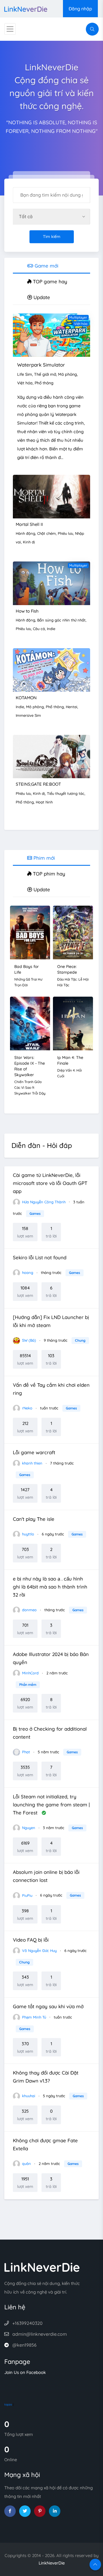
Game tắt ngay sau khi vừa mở (48, 2006)
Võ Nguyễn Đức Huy (39, 1951)
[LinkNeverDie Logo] (26, 8)
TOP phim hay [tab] (48, 874)
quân (26, 2164)
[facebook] (10, 2511)
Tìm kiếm (52, 237)
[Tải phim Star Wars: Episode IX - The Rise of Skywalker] (30, 1023)
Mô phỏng (68, 374)
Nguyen (28, 1828)
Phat (25, 1752)
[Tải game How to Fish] (51, 583)
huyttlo (27, 1534)
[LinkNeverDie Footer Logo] (42, 2267)
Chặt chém (46, 533)
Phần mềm (28, 1685)
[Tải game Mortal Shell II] (51, 496)
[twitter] (25, 2511)
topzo (8, 2404)
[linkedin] (55, 2511)
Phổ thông (44, 383)
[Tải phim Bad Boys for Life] (30, 932)
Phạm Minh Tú (33, 2017)
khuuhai (28, 2096)
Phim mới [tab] (43, 858)
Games (35, 1214)
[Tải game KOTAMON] (51, 669)
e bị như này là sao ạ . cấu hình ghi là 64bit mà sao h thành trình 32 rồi (50, 1587)
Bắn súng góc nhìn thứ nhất (61, 620)
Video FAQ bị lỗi (31, 1940)
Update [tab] (41, 297)
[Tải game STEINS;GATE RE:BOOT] (51, 756)
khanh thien (32, 1463)
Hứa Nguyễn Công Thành (43, 1202)
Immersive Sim (28, 715)
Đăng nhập (80, 9)
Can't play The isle (34, 1519)
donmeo (29, 1610)
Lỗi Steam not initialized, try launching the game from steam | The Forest (51, 1805)
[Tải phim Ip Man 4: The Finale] (73, 1023)
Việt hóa (81, 324)
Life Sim (25, 374)
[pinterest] (40, 2511)
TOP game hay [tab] (49, 281)
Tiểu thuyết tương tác (66, 793)
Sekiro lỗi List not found (40, 1257)
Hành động (25, 533)
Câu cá (39, 629)
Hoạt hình (44, 802)
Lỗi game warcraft (34, 1452)
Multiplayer (78, 317)
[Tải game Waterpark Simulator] (51, 335)
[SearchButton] (92, 29)
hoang (27, 1272)
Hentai (72, 707)
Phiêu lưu (65, 533)
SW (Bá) (28, 1340)
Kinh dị (29, 542)
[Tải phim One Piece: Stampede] (73, 932)
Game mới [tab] (46, 266)
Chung (80, 1340)
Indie (51, 629)
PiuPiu (27, 1895)
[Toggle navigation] (10, 29)
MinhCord (30, 1673)
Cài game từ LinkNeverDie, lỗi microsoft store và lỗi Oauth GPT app (50, 1183)
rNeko (27, 1408)
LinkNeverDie (52, 2563)
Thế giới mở (45, 374)
